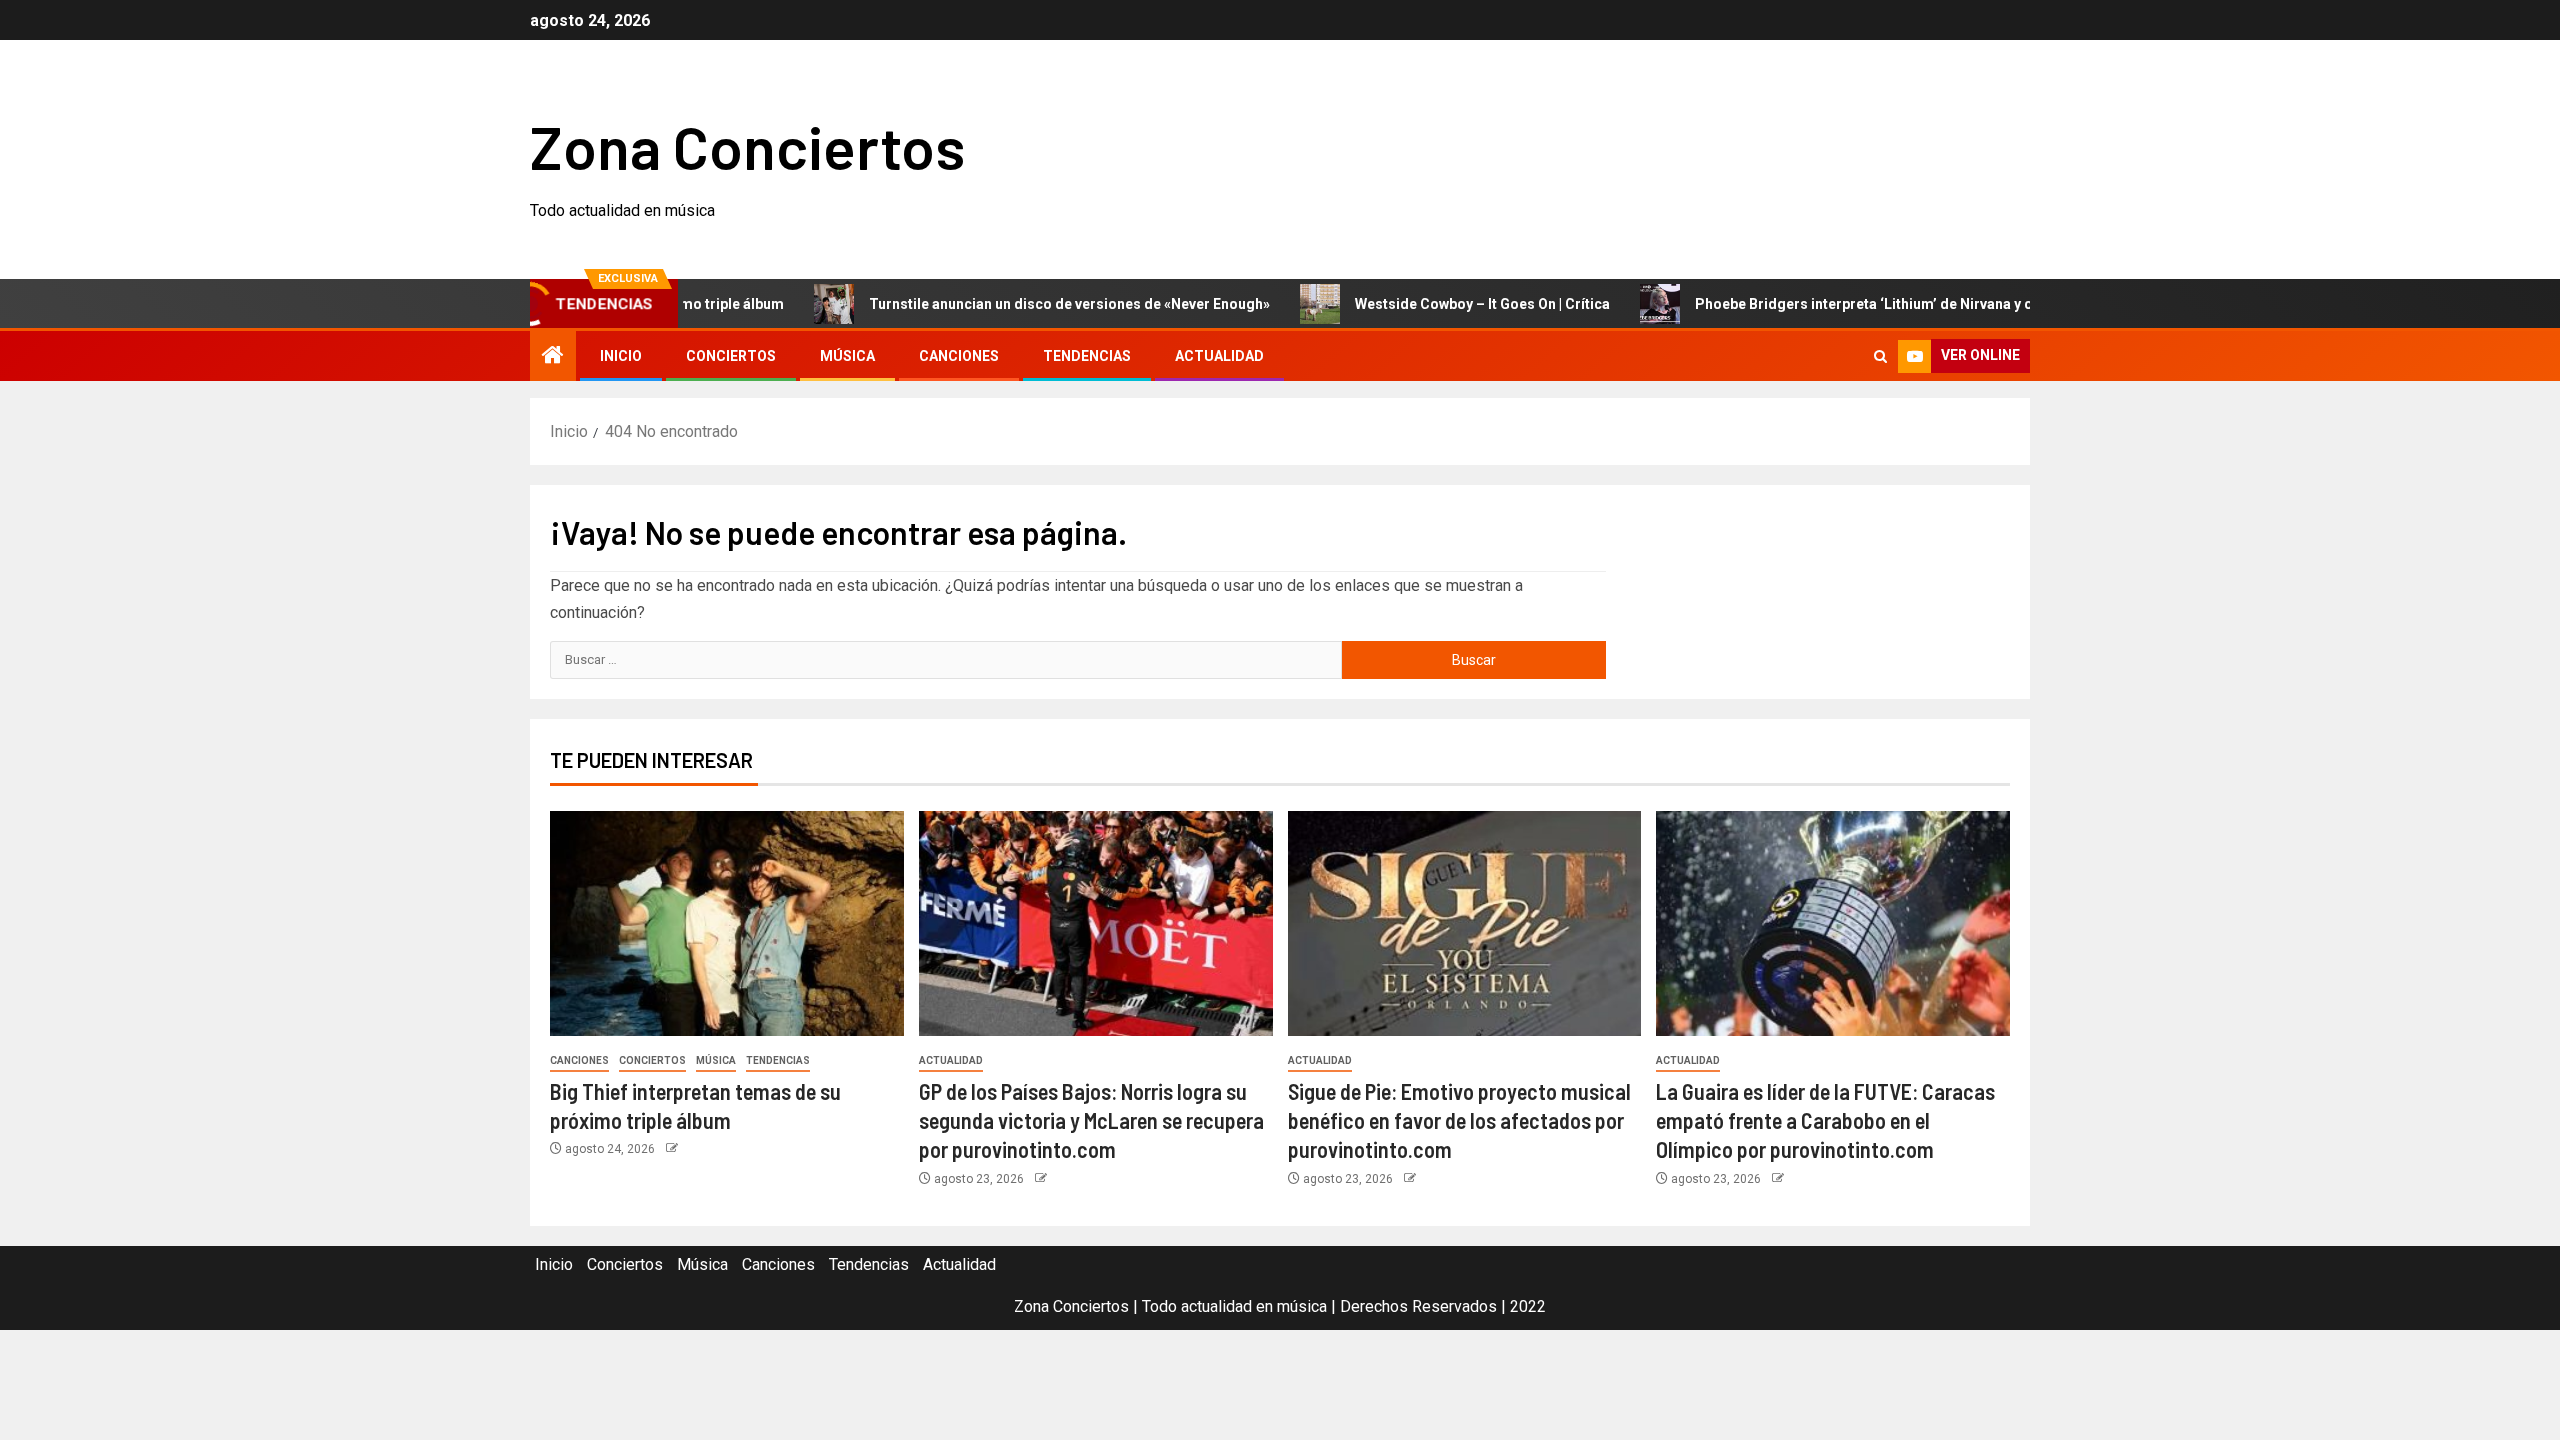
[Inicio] (553, 357)
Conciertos (731, 356)
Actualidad (1219, 356)
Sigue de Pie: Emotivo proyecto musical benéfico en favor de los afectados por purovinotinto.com (1459, 1120)
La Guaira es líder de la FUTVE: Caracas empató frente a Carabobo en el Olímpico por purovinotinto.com (1825, 1120)
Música (847, 356)
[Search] (1880, 356)
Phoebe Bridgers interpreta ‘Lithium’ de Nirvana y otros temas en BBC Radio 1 (1902, 304)
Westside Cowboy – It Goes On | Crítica (1432, 304)
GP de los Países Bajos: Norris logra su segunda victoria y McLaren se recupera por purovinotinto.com (1091, 1120)
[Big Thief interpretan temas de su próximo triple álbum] (727, 923)
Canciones (959, 356)
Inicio (621, 356)
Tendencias (1087, 356)
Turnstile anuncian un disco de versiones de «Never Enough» (1019, 304)
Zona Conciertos (747, 146)
